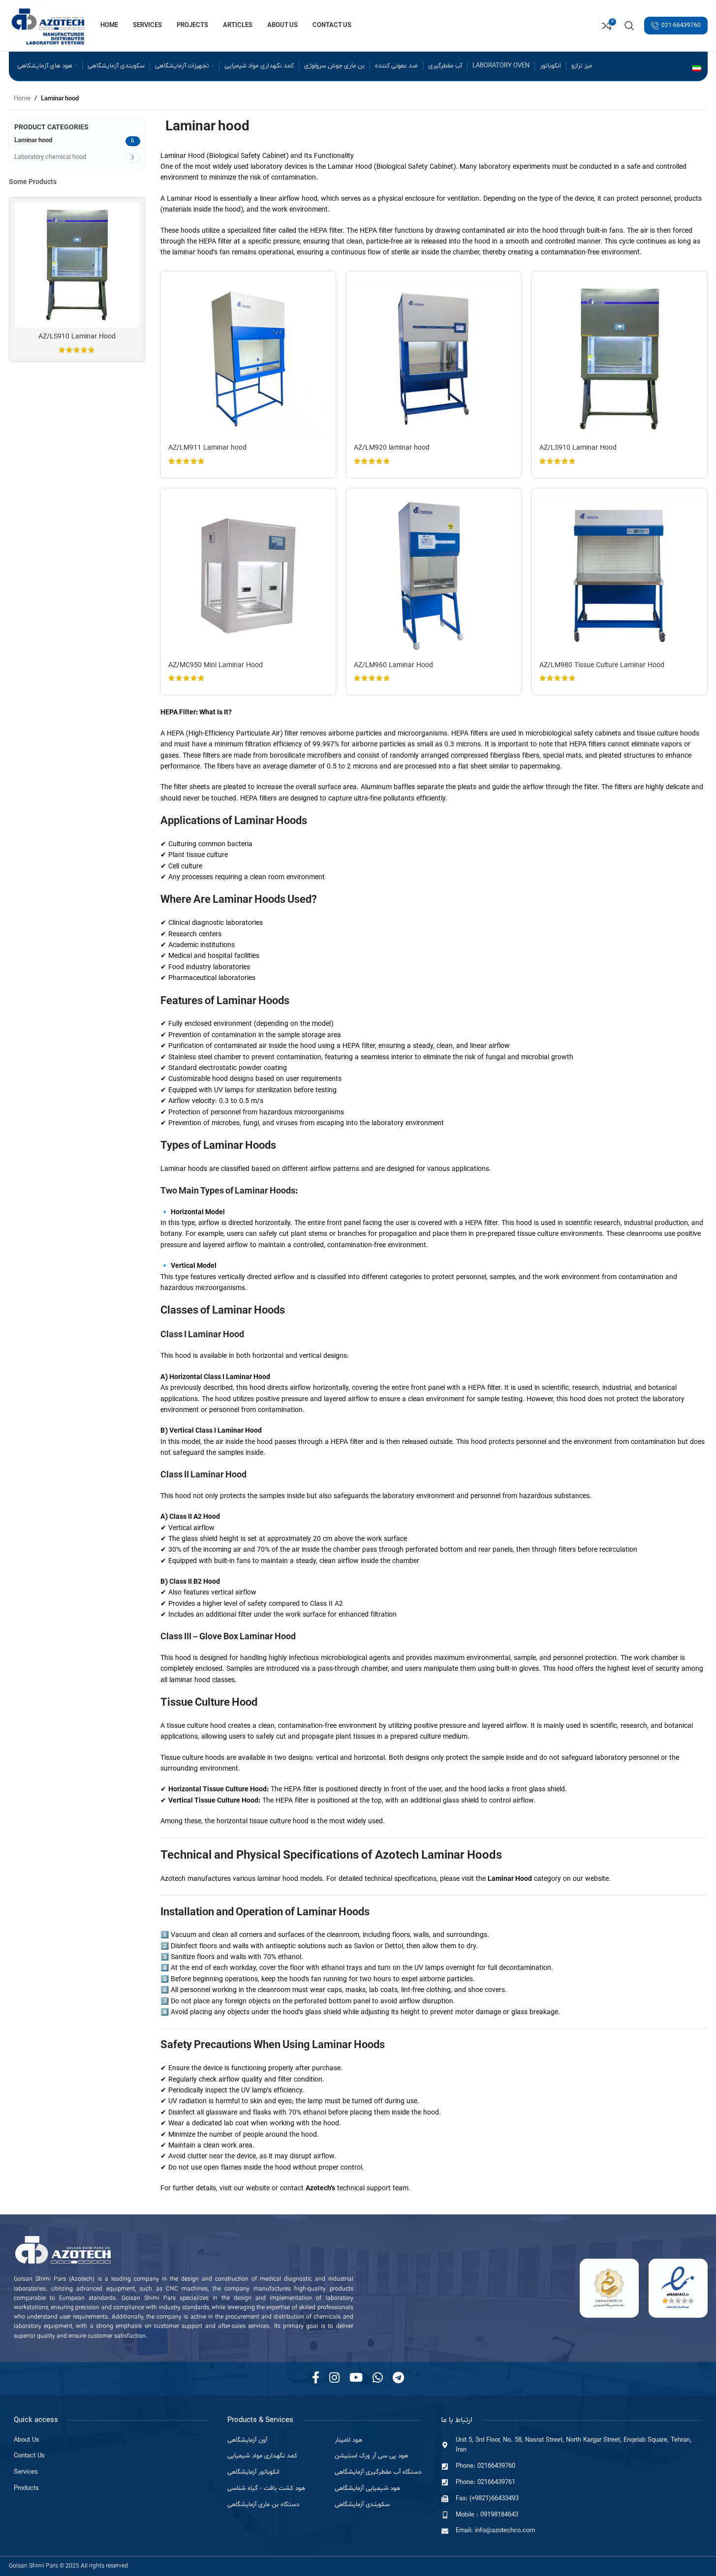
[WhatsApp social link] (378, 2379)
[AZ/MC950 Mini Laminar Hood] (248, 576)
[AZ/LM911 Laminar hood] (248, 359)
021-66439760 (681, 26)
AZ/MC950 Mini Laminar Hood (216, 665)
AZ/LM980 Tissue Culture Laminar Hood (602, 665)
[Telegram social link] (398, 2379)
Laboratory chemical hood (50, 157)
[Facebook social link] (316, 2379)
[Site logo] (50, 25)
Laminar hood (33, 140)
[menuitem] (697, 69)
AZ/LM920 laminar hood (392, 448)
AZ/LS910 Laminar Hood (77, 337)
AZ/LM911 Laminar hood (207, 448)
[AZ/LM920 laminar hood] (434, 359)
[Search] (629, 26)
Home (22, 99)
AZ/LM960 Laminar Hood (393, 665)
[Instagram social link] (334, 2379)
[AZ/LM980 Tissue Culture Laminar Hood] (619, 576)
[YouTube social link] (356, 2379)
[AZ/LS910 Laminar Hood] (77, 265)
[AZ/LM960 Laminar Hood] (434, 576)
